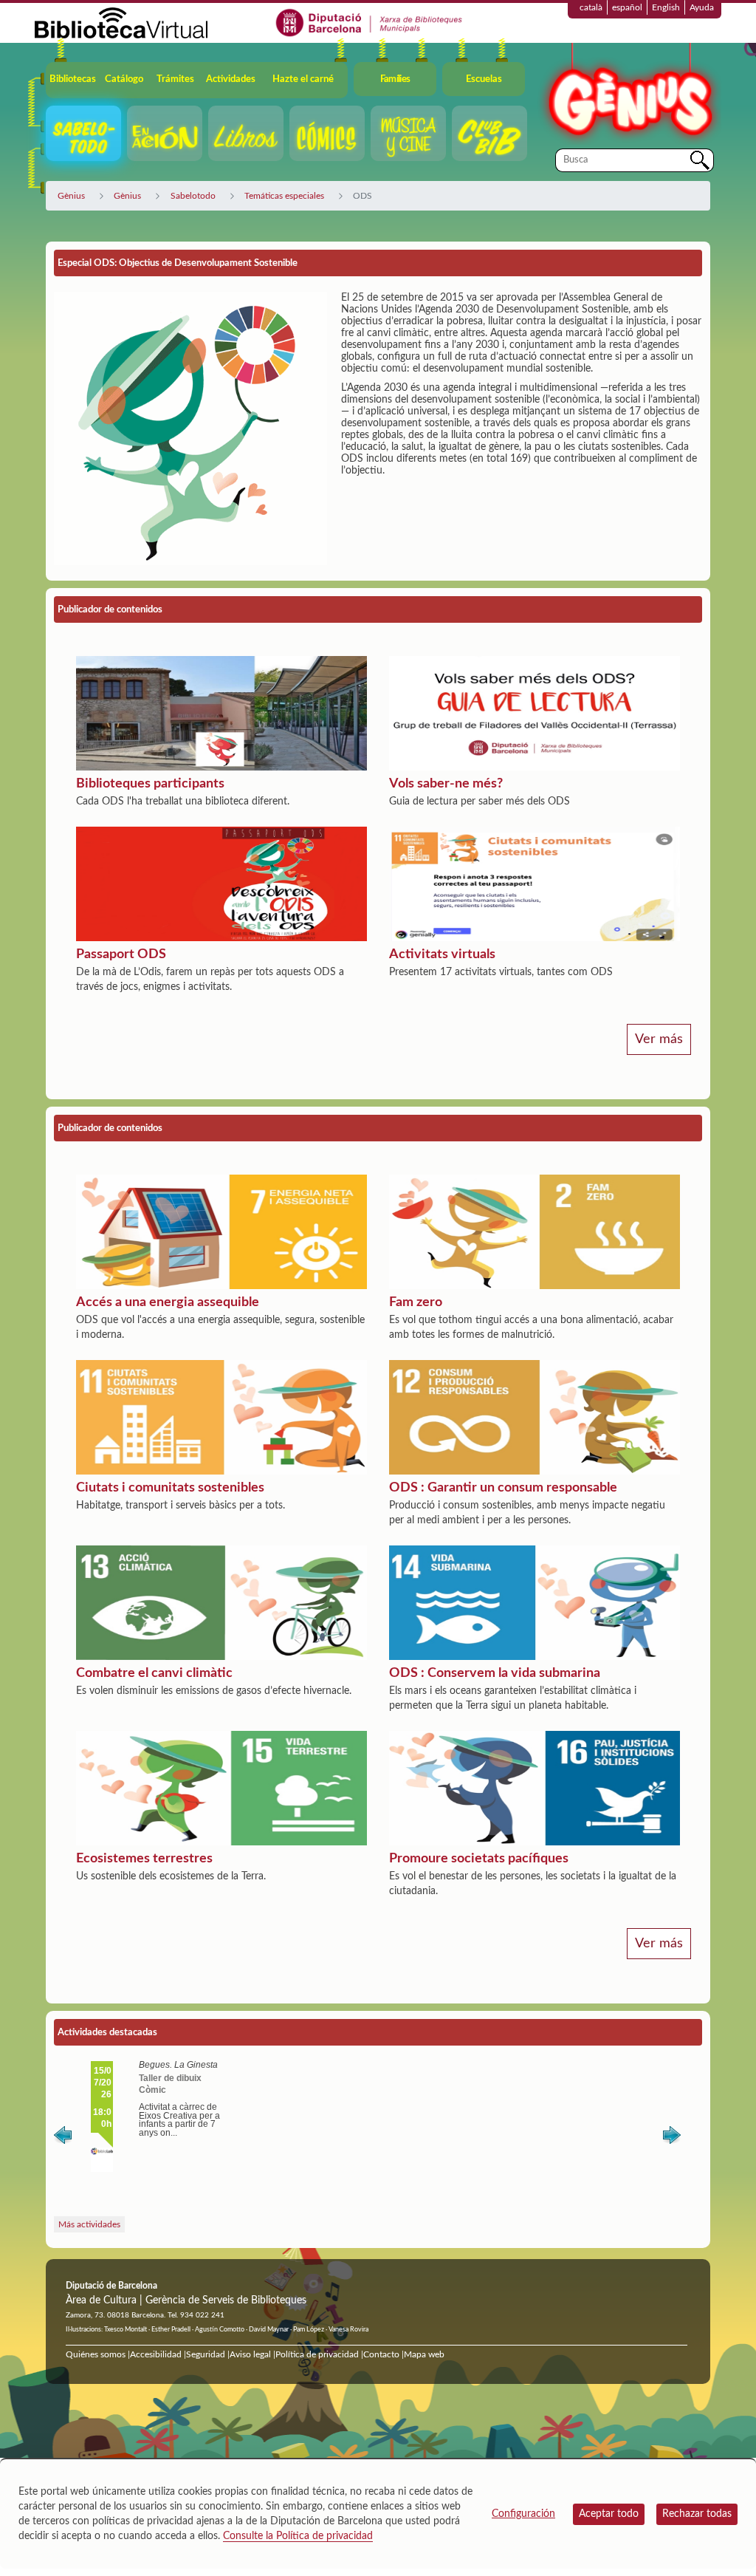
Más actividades (89, 2224)
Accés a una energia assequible (168, 1302)
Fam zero (416, 1302)
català (591, 7)
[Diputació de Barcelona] (370, 22)
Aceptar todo (609, 2514)
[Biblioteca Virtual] (121, 22)
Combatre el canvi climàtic (154, 1673)
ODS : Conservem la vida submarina (495, 1673)
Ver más (659, 1039)
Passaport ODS (121, 954)
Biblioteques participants (150, 784)
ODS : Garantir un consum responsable (503, 1488)
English (666, 7)
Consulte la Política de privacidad (298, 2536)
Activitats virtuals (442, 954)
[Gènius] (629, 95)
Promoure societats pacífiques (479, 1859)
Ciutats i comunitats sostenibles (170, 1488)
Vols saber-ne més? (446, 784)
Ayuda (702, 7)
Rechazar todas (697, 2514)
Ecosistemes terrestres (144, 1859)
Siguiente (672, 2138)
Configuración (523, 2514)
